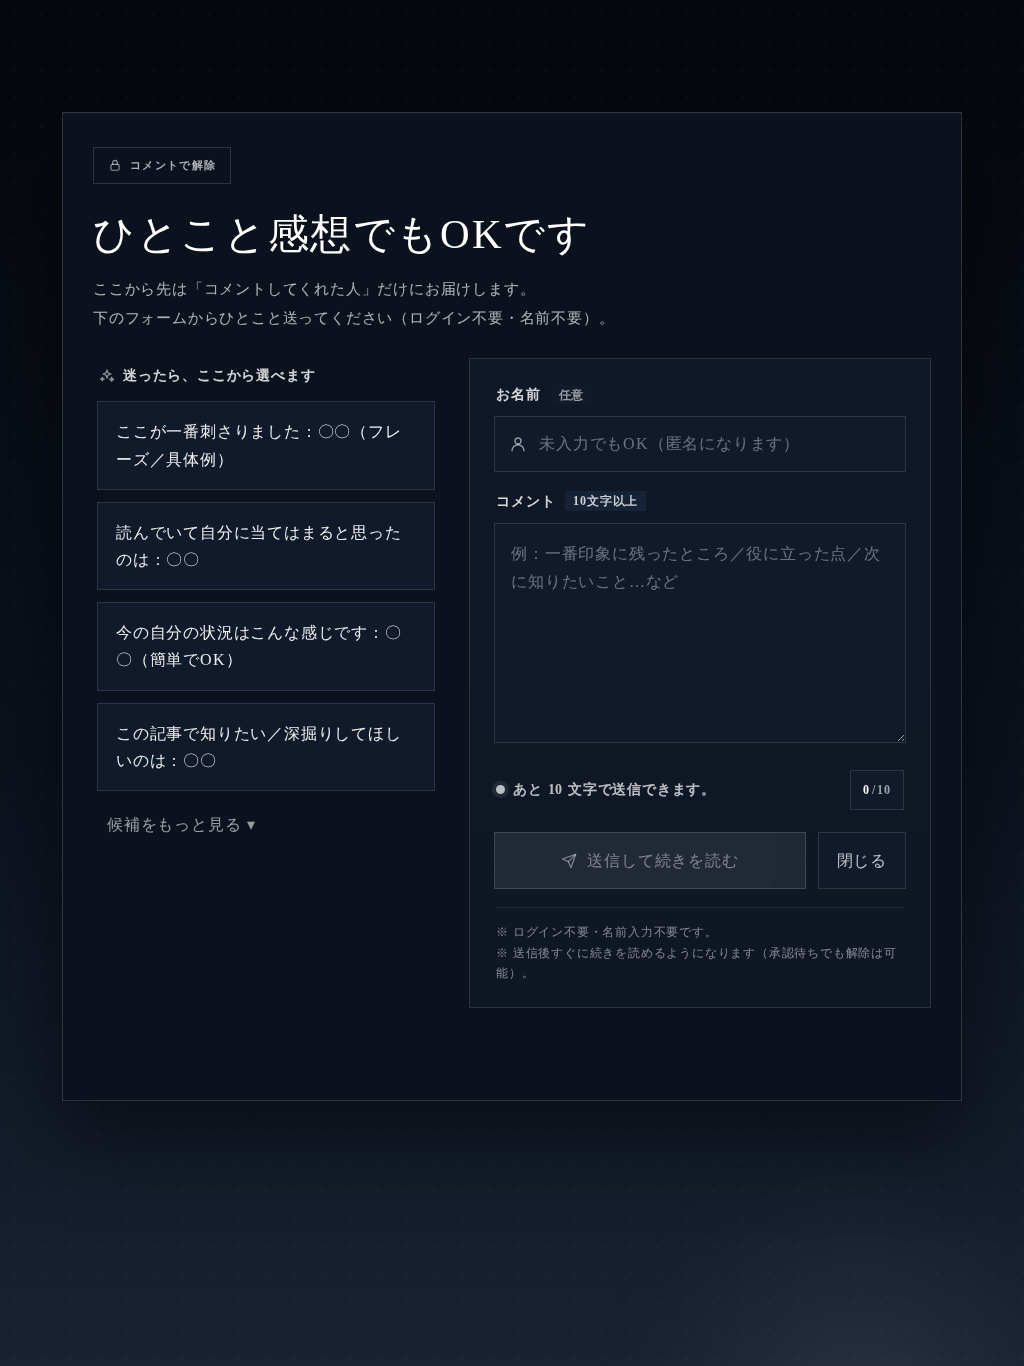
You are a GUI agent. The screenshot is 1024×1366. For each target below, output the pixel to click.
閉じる (862, 860)
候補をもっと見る (174, 824)
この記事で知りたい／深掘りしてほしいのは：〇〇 (259, 747)
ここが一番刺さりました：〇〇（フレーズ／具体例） (259, 445)
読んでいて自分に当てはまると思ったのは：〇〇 (259, 546)
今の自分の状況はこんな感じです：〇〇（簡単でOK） (259, 646)
